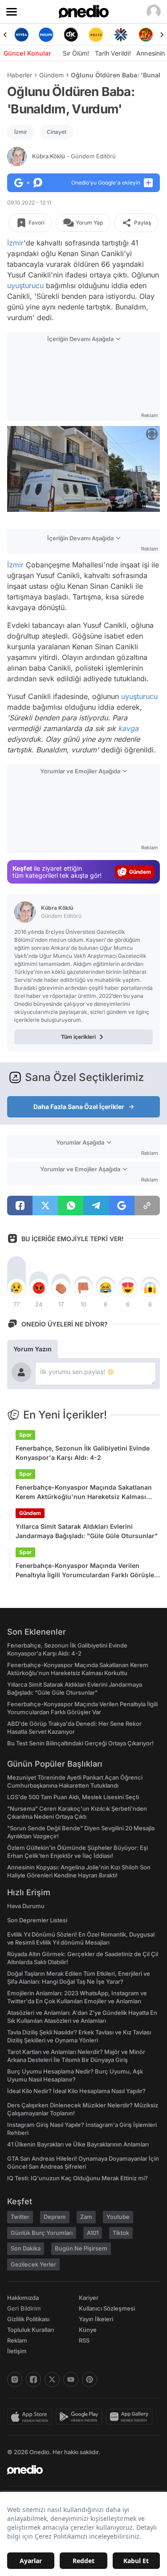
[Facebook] (33, 2379)
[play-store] (81, 2417)
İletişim (17, 2351)
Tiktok (121, 2233)
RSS (84, 2340)
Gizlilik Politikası (28, 2319)
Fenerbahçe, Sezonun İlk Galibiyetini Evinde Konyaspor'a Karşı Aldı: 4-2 (83, 1453)
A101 (93, 2233)
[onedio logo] (78, 2470)
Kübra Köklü (74, 156)
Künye (88, 2330)
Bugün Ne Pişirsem (81, 2248)
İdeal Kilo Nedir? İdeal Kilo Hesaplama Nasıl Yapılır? (76, 2091)
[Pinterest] (90, 2379)
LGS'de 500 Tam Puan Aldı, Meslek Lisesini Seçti (73, 1797)
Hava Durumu (26, 1906)
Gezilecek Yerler (33, 2264)
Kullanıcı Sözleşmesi (107, 2308)
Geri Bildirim (24, 2308)
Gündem (51, 75)
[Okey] (71, 35)
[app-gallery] (131, 2417)
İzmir (21, 132)
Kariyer (89, 2298)
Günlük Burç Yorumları (42, 2233)
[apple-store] (31, 2417)
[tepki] (16, 1288)
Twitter (20, 2217)
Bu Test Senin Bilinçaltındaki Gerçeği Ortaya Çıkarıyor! (80, 1743)
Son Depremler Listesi (37, 1920)
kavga (128, 728)
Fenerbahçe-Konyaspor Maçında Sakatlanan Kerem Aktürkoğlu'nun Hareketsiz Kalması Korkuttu (84, 1492)
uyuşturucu (25, 285)
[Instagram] (15, 2379)
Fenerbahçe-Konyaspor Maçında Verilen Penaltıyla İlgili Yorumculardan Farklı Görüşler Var (86, 1571)
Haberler (20, 75)
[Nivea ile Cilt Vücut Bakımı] (21, 35)
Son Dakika (26, 2248)
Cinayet (57, 132)
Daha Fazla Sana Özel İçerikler (79, 1107)
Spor (25, 1435)
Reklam (17, 2340)
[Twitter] (52, 2379)
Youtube (118, 2217)
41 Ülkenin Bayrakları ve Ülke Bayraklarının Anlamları (78, 2144)
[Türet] (146, 35)
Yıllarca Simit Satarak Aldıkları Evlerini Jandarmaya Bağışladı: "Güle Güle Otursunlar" (87, 1531)
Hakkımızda (23, 2298)
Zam (86, 2217)
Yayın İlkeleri (96, 2319)
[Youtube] (71, 2379)
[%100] (96, 35)
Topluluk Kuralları (31, 2330)
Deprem (55, 2217)
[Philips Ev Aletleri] (46, 35)
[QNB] (121, 35)
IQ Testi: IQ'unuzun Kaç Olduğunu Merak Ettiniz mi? (77, 2178)
